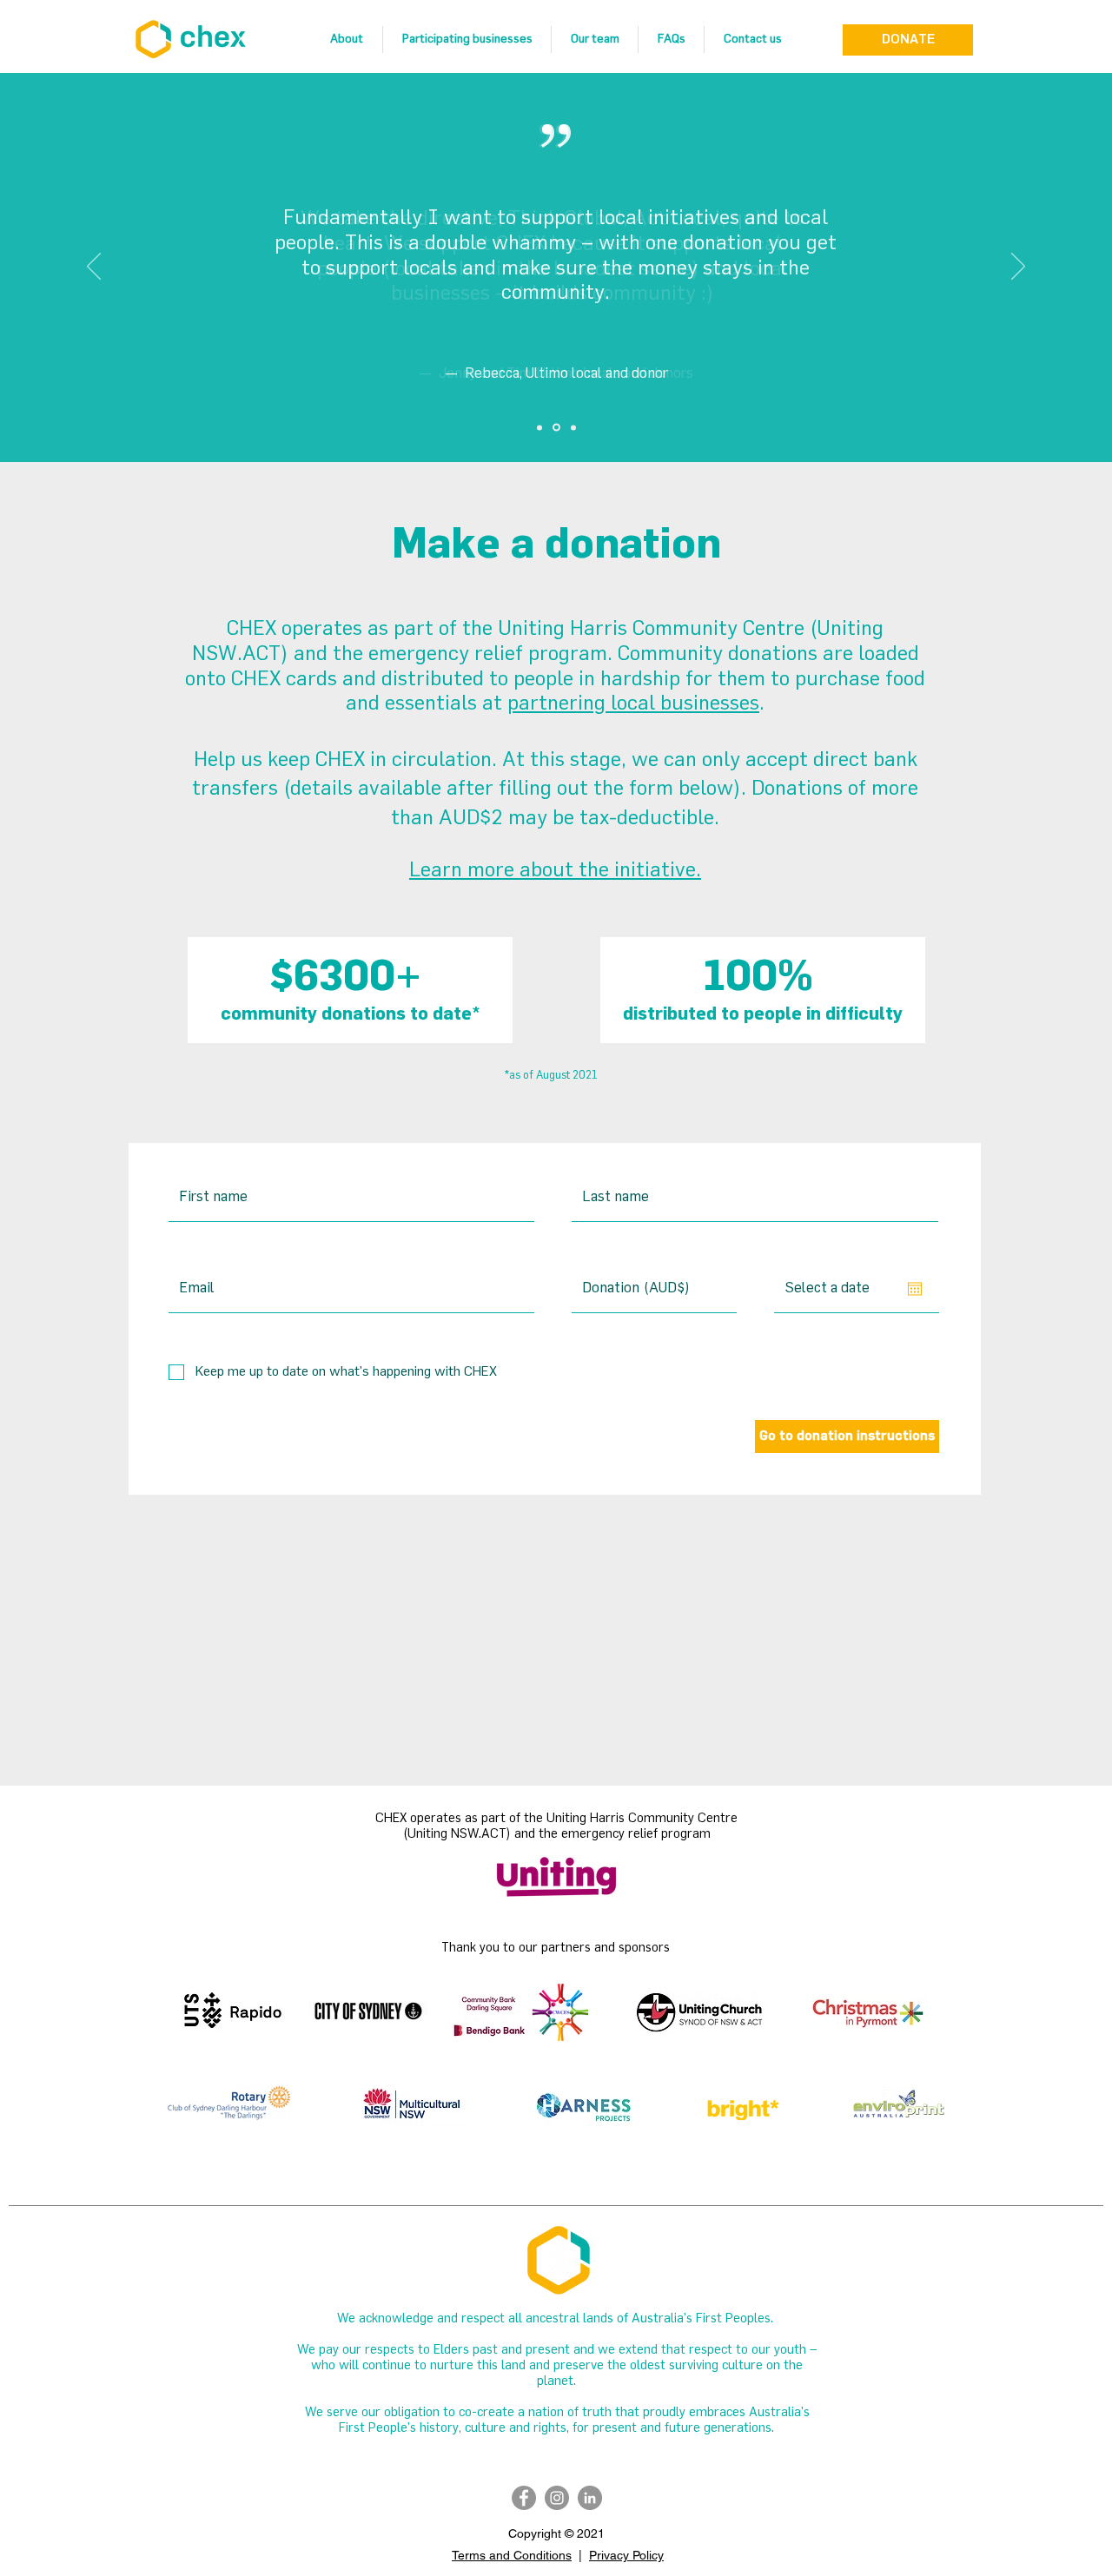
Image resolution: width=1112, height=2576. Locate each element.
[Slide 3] (573, 427)
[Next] (1018, 268)
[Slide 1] (539, 427)
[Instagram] (557, 2498)
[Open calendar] (915, 1289)
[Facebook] (524, 2498)
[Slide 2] (556, 428)
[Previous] (94, 268)
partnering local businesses (633, 704)
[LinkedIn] (590, 2498)
